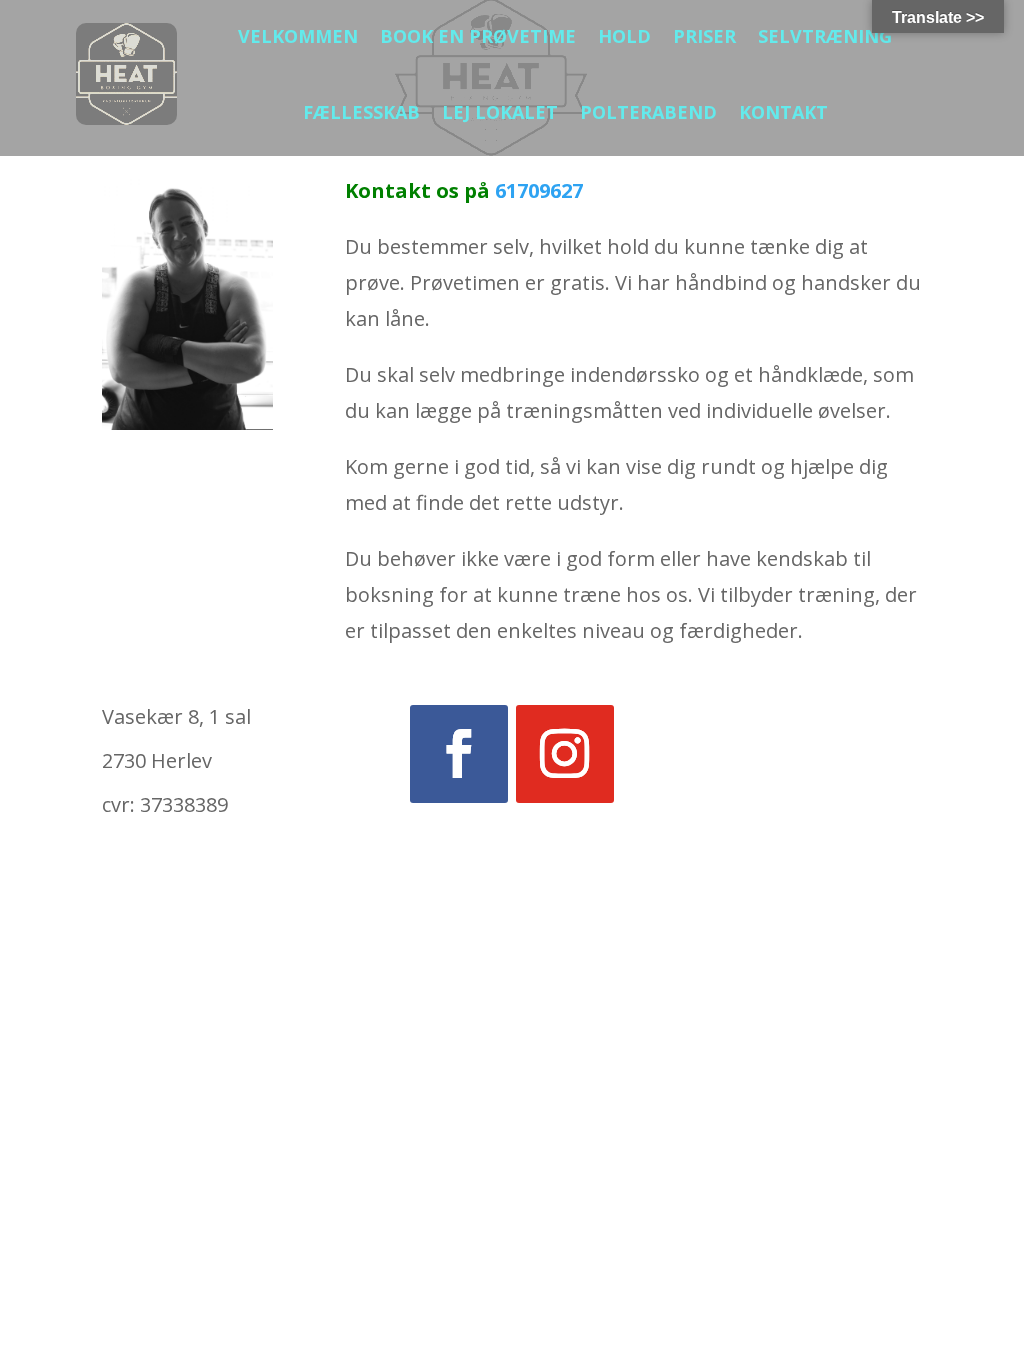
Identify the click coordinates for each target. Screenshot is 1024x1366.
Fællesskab (361, 112)
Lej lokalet (500, 112)
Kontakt (783, 112)
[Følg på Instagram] (565, 754)
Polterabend (648, 112)
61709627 (539, 190)
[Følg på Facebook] (459, 754)
